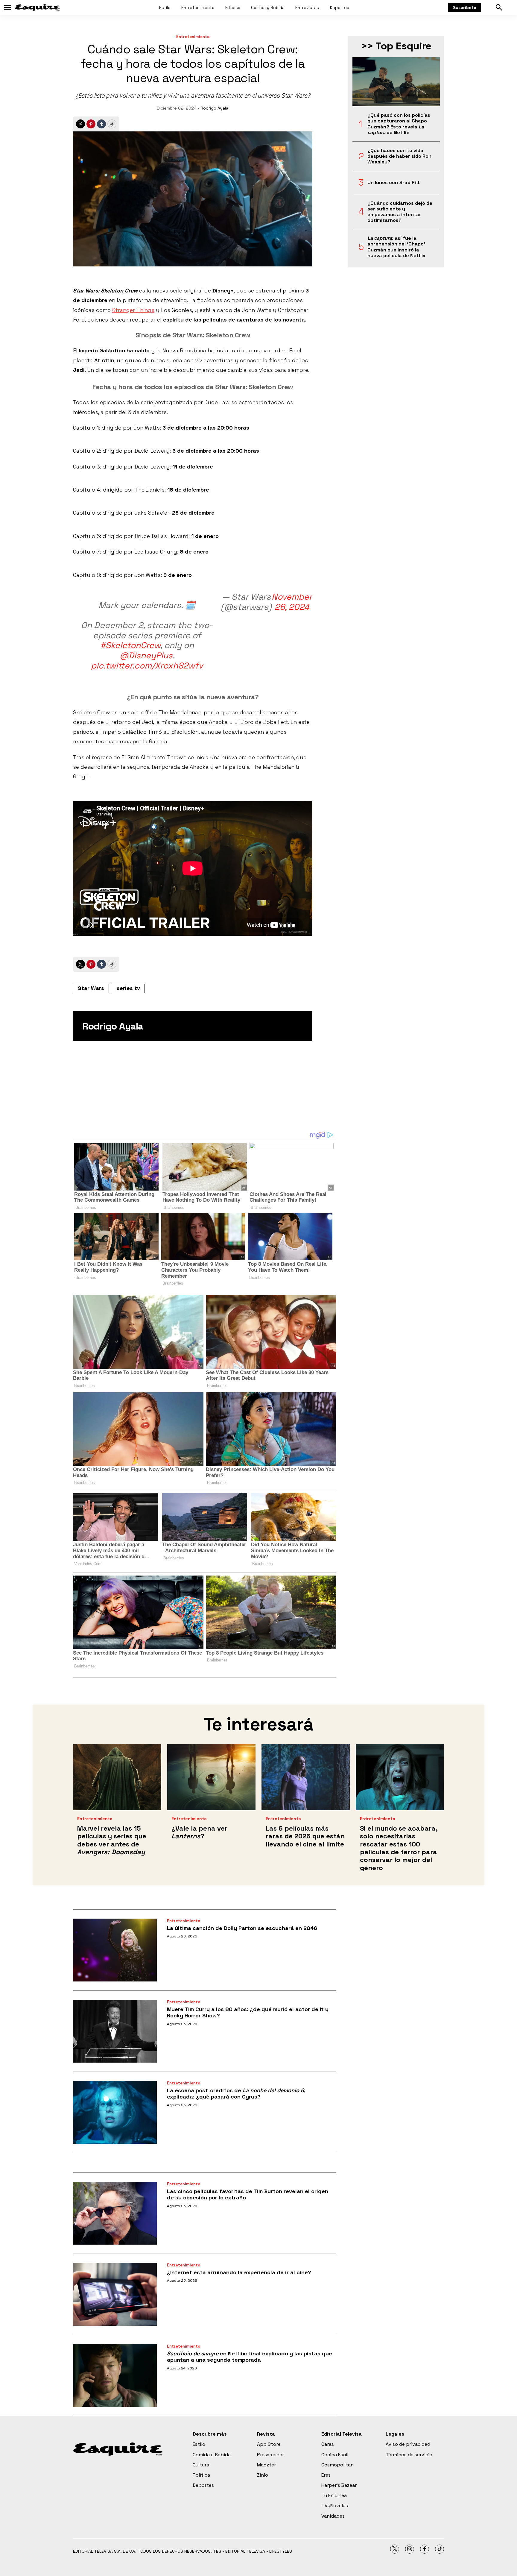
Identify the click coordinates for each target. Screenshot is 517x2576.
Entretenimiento (198, 7)
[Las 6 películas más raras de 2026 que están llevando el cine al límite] (306, 1777)
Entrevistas (307, 7)
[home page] (37, 7)
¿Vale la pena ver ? (199, 1832)
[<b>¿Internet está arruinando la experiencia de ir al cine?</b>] (115, 2294)
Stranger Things (133, 310)
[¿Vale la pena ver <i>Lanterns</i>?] (211, 1777)
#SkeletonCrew (130, 645)
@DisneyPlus (146, 655)
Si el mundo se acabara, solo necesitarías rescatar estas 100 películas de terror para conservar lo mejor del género (399, 1848)
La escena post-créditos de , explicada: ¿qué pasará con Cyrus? (236, 2094)
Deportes (339, 7)
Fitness (233, 7)
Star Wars (91, 988)
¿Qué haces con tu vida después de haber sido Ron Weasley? (399, 156)
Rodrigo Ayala (214, 108)
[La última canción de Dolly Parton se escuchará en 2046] (115, 1950)
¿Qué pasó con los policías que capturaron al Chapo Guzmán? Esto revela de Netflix (399, 124)
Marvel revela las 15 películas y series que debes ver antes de (112, 1840)
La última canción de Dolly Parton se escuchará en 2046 (242, 1928)
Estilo (165, 7)
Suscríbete (465, 7)
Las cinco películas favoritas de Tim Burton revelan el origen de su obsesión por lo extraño (248, 2194)
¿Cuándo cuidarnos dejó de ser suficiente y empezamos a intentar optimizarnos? (400, 212)
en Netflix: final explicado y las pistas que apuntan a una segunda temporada (250, 2357)
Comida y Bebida (268, 7)
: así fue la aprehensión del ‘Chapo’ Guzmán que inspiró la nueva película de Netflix (396, 247)
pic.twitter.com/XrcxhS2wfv (147, 665)
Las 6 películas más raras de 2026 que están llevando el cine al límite (305, 1836)
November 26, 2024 (292, 602)
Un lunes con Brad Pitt (394, 182)
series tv (128, 988)
